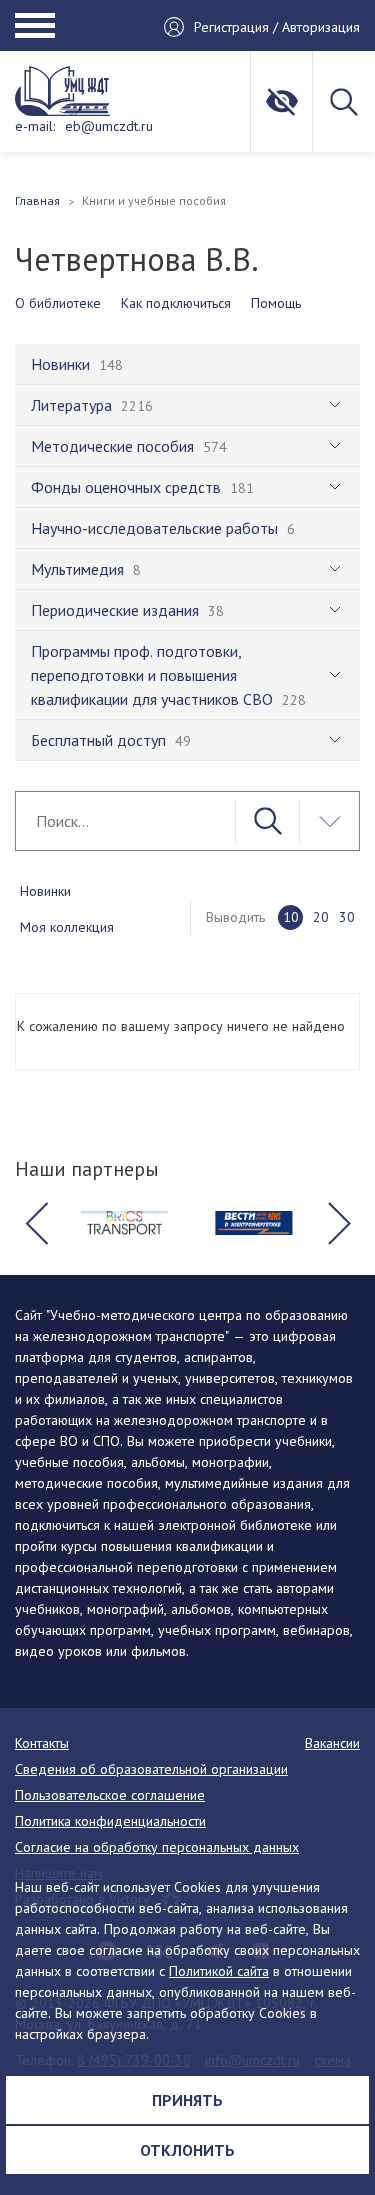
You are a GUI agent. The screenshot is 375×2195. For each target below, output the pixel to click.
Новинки (45, 891)
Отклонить (187, 2150)
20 (321, 917)
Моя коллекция (67, 927)
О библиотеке (58, 303)
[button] (36, 1223)
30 (347, 917)
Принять (187, 2100)
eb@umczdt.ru (109, 126)
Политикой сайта (219, 1971)
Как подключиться (176, 303)
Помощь (276, 303)
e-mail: (35, 126)
